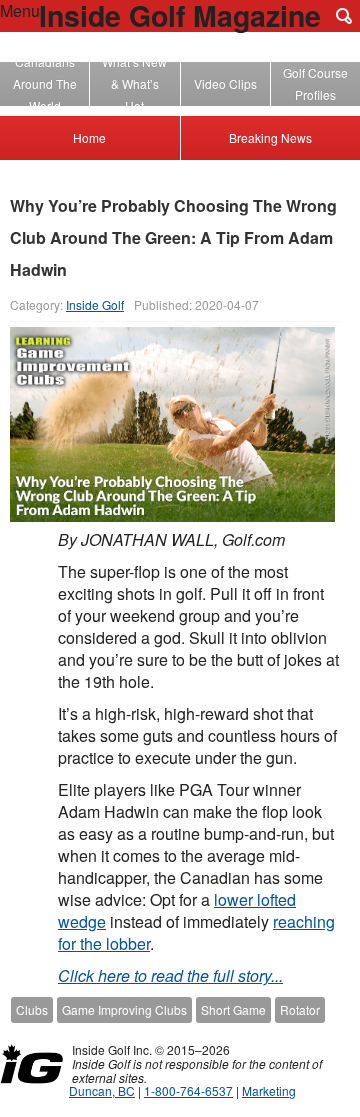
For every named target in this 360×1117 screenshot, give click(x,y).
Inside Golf (95, 304)
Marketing (269, 1090)
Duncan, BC (102, 1090)
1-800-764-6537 (188, 1090)
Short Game (233, 1009)
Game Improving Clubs (124, 1009)
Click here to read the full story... (170, 975)
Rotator (300, 1009)
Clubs (32, 1009)
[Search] (344, 16)
